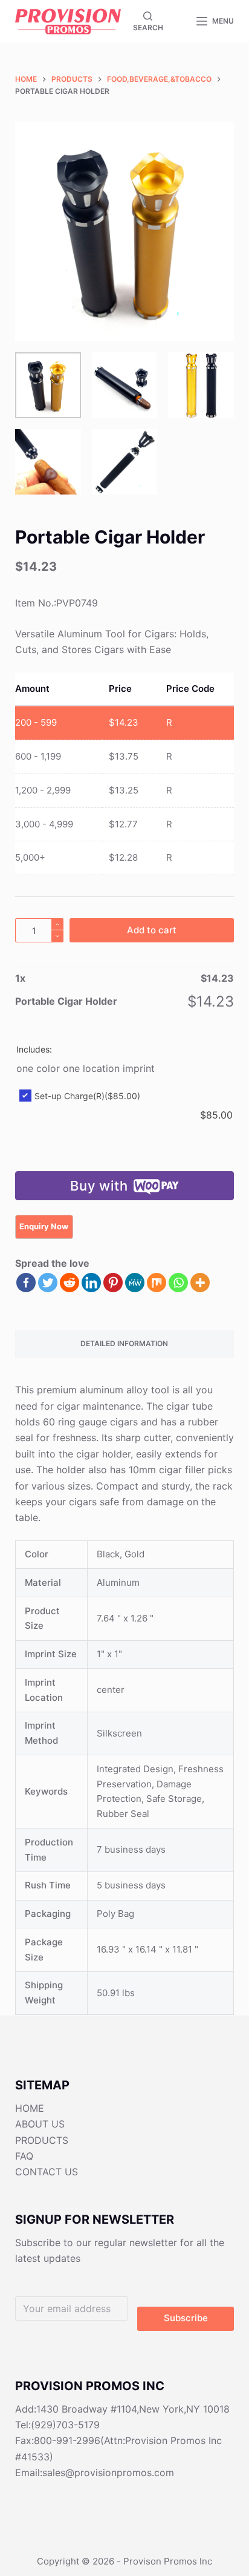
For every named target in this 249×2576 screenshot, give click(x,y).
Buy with (99, 1186)
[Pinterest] (113, 1283)
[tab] (125, 1344)
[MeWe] (135, 1283)
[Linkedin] (91, 1283)
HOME (30, 2108)
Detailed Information (124, 1343)
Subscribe (186, 2318)
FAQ (24, 2156)
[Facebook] (26, 1283)
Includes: (34, 1049)
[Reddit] (70, 1283)
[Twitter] (48, 1283)
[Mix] (157, 1283)
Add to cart (152, 930)
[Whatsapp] (178, 1283)
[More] (200, 1283)
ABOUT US (40, 2124)
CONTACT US (47, 2172)
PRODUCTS (42, 2140)
